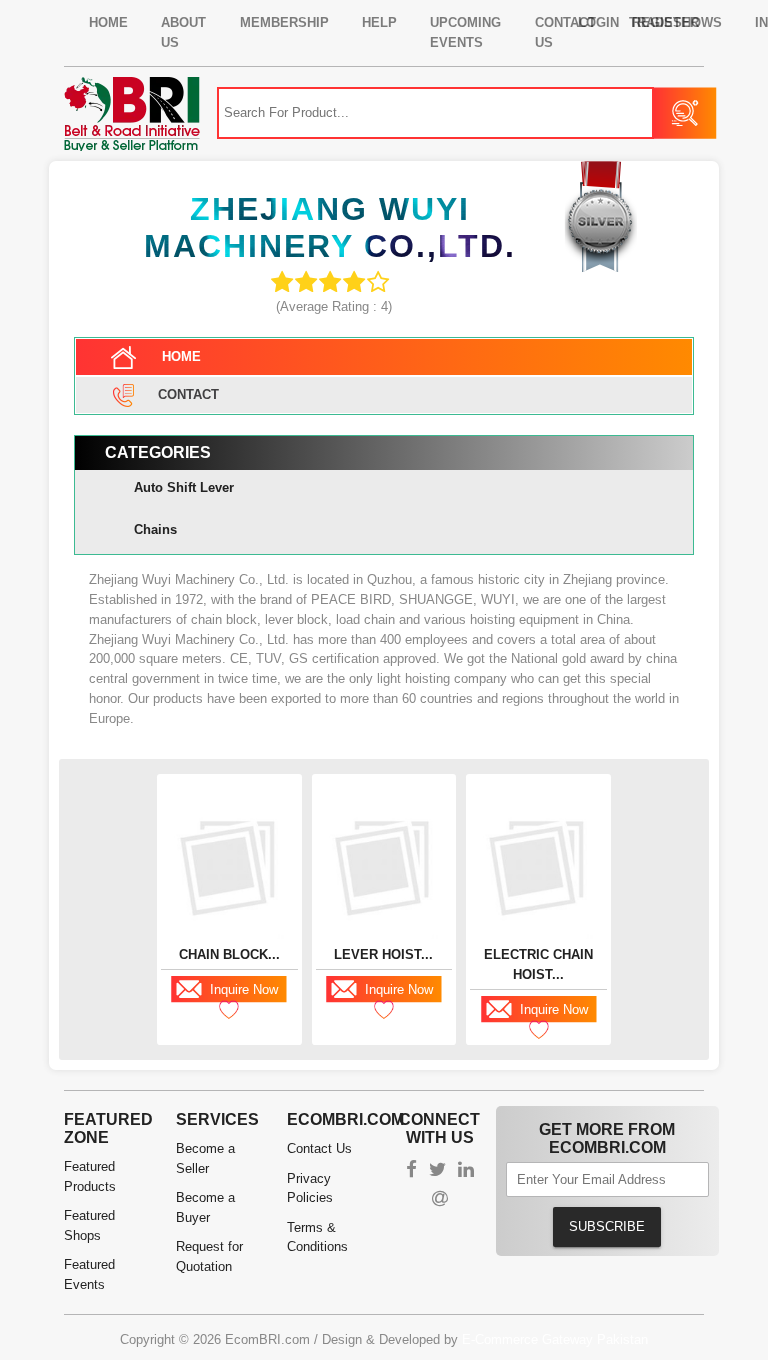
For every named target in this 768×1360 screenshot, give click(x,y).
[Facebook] (411, 1171)
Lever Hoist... (383, 954)
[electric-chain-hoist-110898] (538, 866)
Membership (284, 22)
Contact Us (319, 1148)
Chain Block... (229, 954)
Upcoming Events (465, 32)
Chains (155, 529)
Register (665, 22)
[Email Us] (440, 1200)
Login (598, 22)
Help (379, 22)
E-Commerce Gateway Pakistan (555, 1339)
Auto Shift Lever (184, 487)
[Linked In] (466, 1171)
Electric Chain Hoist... (538, 964)
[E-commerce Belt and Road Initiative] (132, 112)
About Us (183, 32)
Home (108, 22)
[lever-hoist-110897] (384, 866)
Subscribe (607, 1226)
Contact (188, 393)
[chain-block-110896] (229, 866)
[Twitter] (437, 1171)
